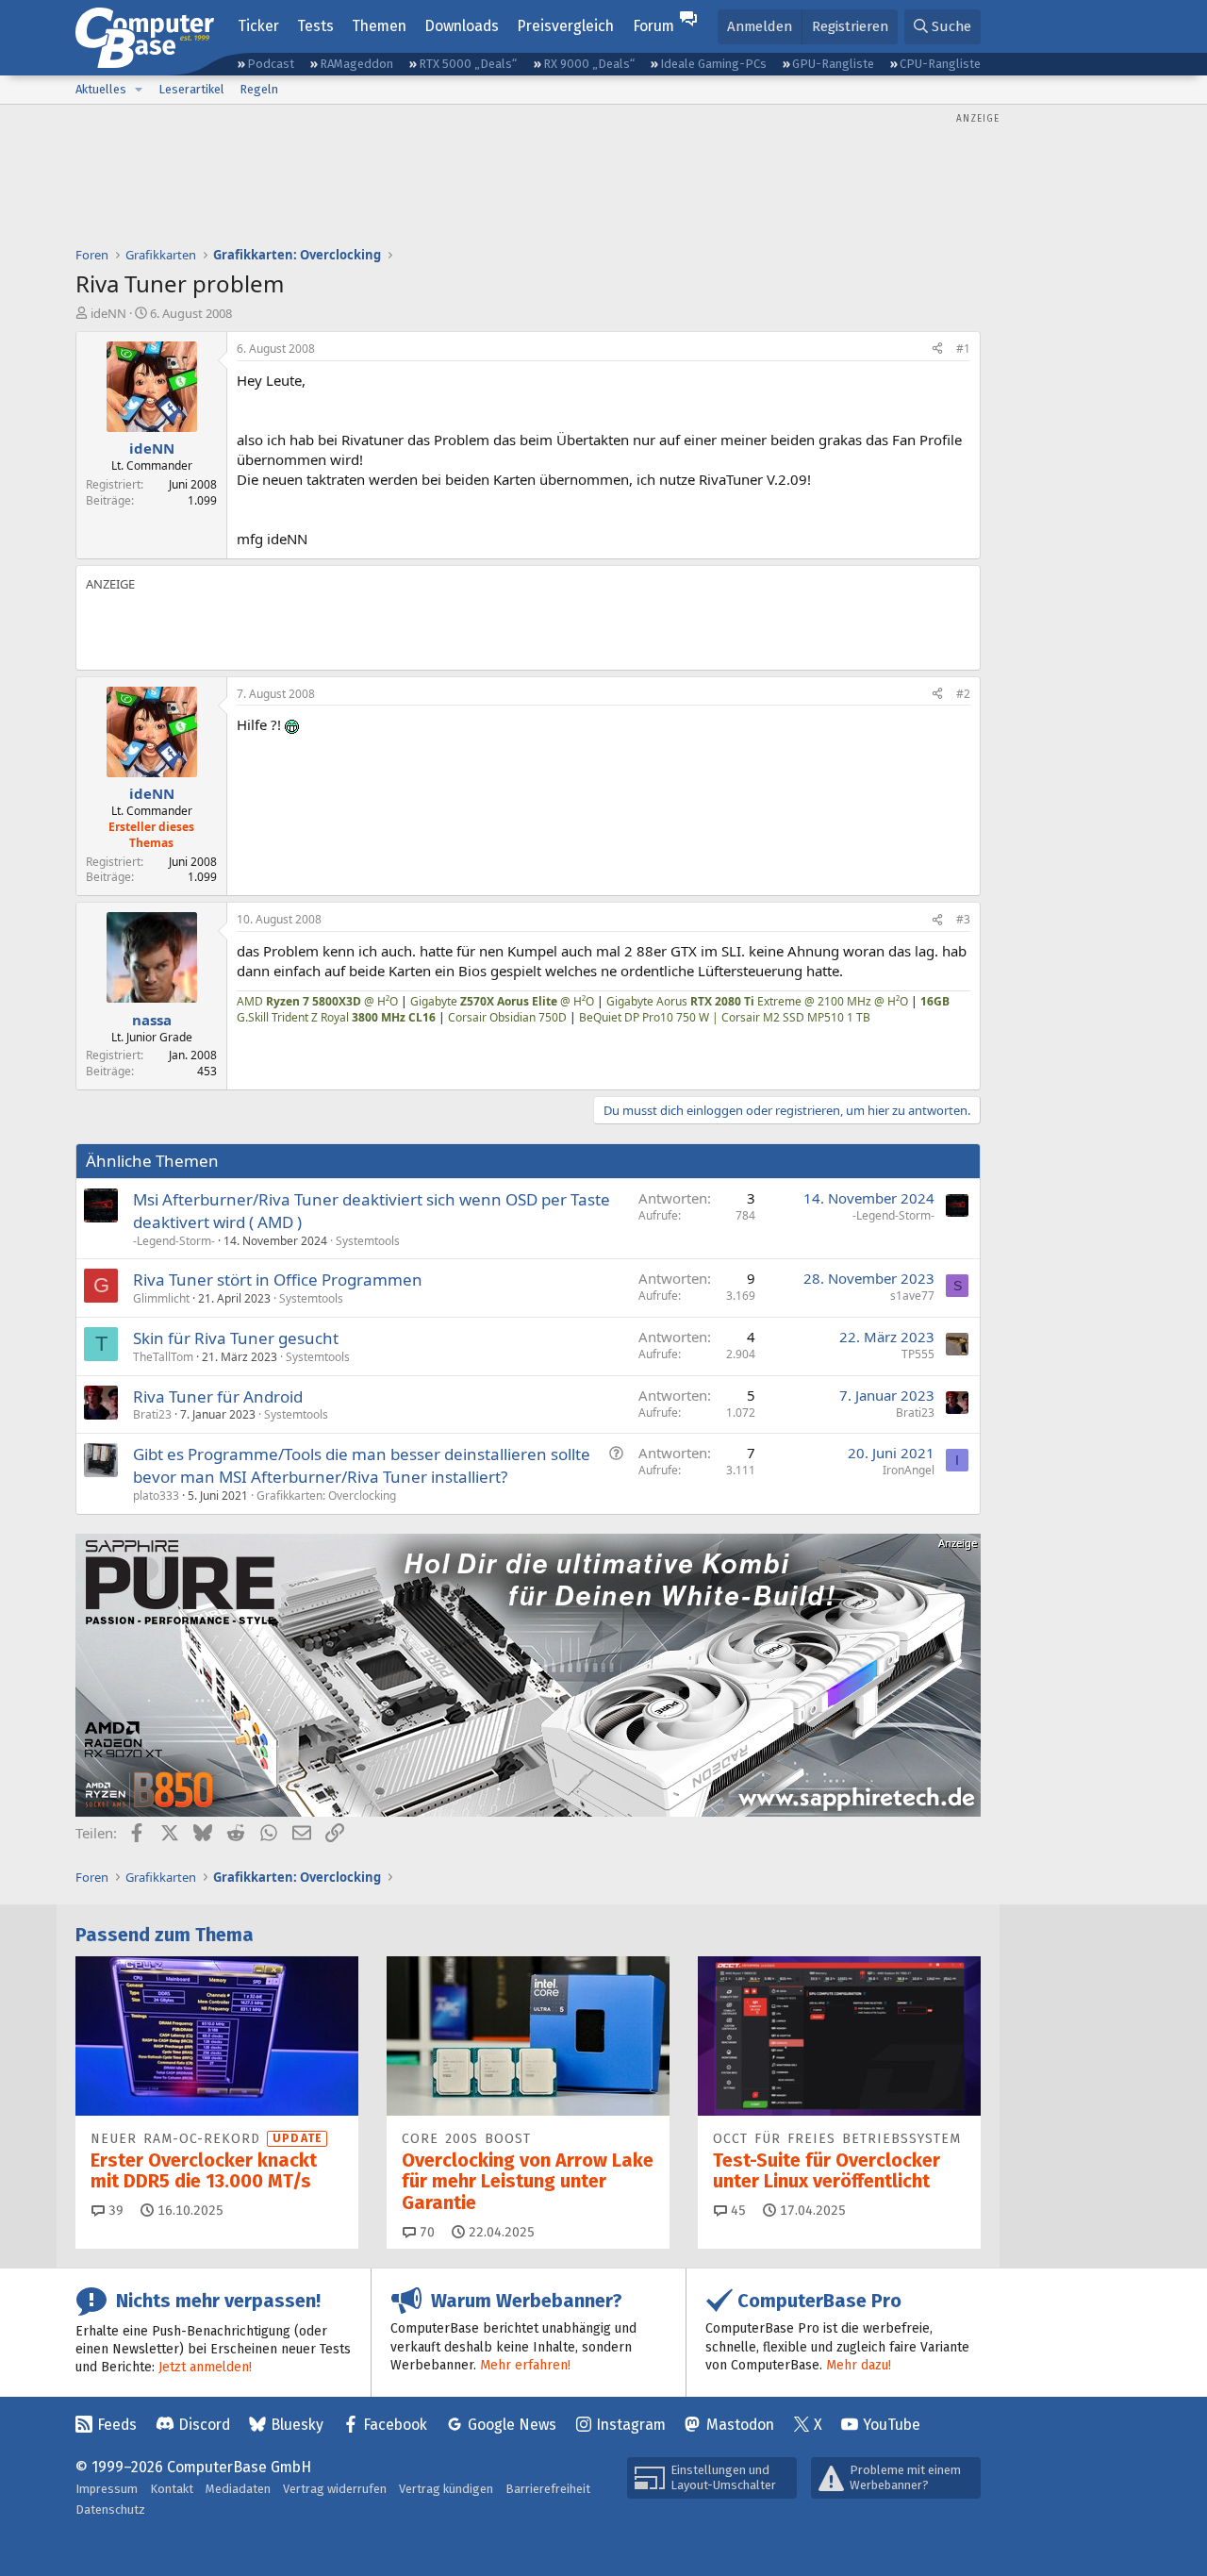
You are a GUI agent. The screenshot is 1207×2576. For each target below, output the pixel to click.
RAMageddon (356, 64)
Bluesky (297, 2425)
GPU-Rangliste (833, 64)
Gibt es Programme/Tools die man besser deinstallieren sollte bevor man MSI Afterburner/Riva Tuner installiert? (362, 1465)
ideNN (108, 313)
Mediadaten (238, 2489)
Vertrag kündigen (446, 2489)
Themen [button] (379, 26)
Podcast (271, 64)
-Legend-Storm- (174, 1241)
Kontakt (172, 2489)
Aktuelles (101, 89)
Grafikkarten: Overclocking (326, 1496)
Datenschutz (110, 2510)
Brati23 (152, 1414)
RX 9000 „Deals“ (589, 64)
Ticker (258, 26)
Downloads (462, 26)
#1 (963, 349)
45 (736, 2210)
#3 (963, 919)
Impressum (107, 2489)
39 (114, 2210)
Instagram (631, 2425)
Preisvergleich (565, 26)
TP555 (918, 1354)
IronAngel (909, 1470)
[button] (139, 90)
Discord (204, 2425)
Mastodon (740, 2425)
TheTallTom (163, 1357)
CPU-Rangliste (940, 64)
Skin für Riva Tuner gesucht (236, 1338)
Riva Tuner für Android (218, 1396)
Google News (512, 2425)
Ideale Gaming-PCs (713, 64)
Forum (653, 26)
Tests (315, 26)
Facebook (395, 2425)
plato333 (156, 1496)
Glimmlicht (161, 1298)
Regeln (259, 89)
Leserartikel (191, 89)
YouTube (892, 2425)
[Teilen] (937, 349)
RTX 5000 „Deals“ (468, 64)
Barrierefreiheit (548, 2489)
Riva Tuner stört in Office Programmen (278, 1280)
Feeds (117, 2425)
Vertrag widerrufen (335, 2489)
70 (425, 2232)
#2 (963, 694)
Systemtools (368, 1241)
